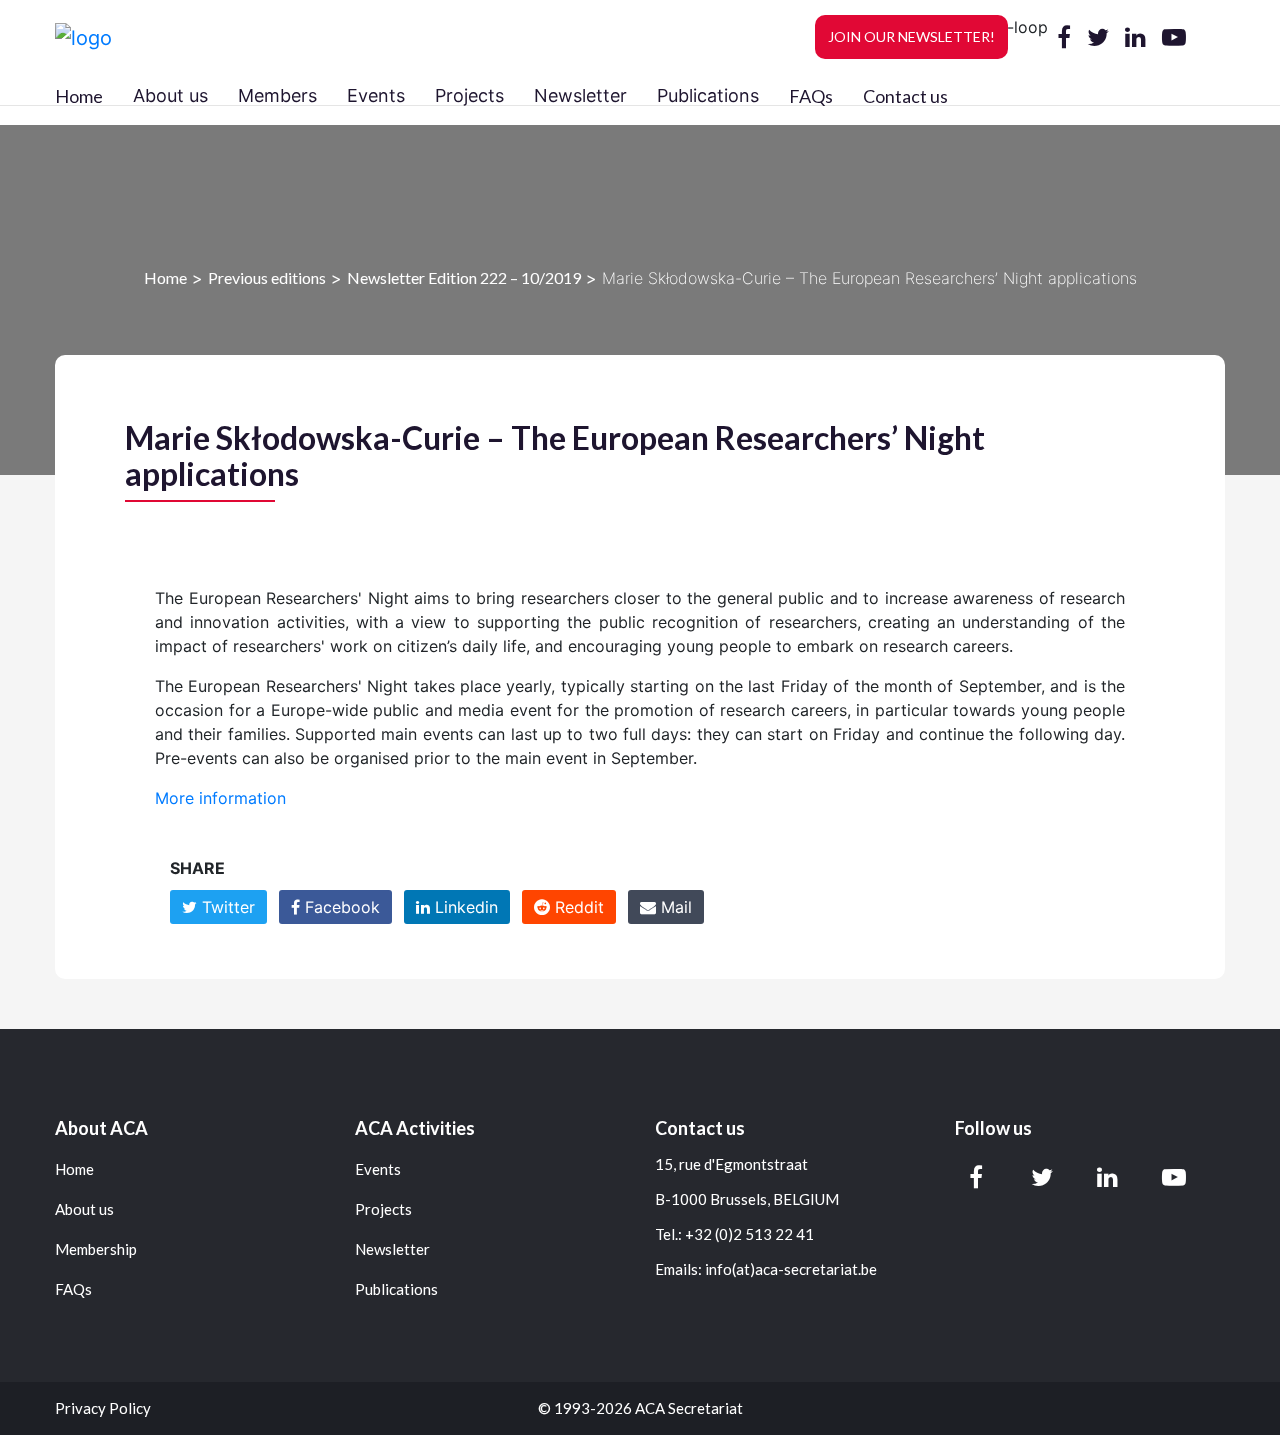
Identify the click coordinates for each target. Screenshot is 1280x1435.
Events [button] (376, 95)
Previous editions (267, 277)
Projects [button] (469, 95)
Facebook (340, 907)
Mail (674, 907)
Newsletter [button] (580, 95)
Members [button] (277, 95)
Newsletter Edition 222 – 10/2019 (464, 277)
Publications (396, 1289)
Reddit (577, 907)
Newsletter (392, 1249)
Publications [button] (708, 95)
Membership (96, 1249)
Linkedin (464, 907)
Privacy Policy (103, 1408)
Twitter (226, 907)
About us (84, 1209)
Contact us (905, 96)
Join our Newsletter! (911, 36)
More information (220, 798)
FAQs (811, 96)
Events (378, 1169)
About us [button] (170, 95)
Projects (383, 1209)
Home (79, 96)
